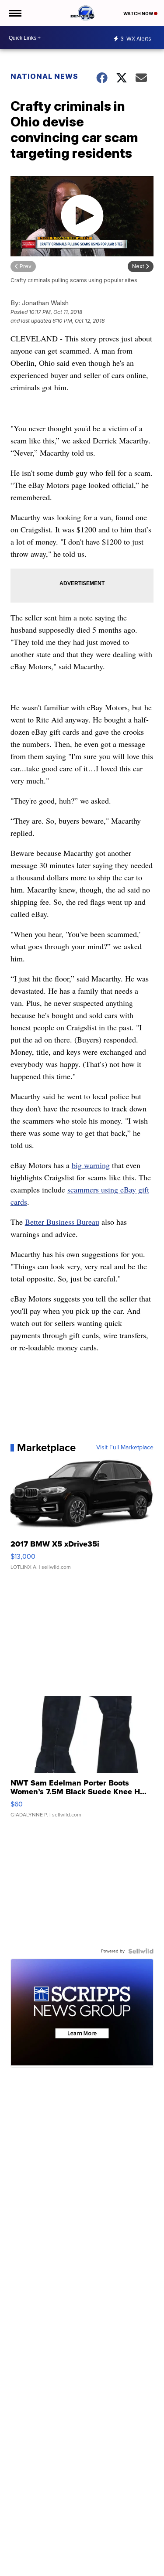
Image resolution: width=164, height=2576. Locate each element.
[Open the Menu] (15, 13)
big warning (91, 1165)
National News (44, 76)
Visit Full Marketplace (125, 1448)
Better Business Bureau (62, 1222)
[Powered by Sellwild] (141, 1951)
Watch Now (139, 14)
